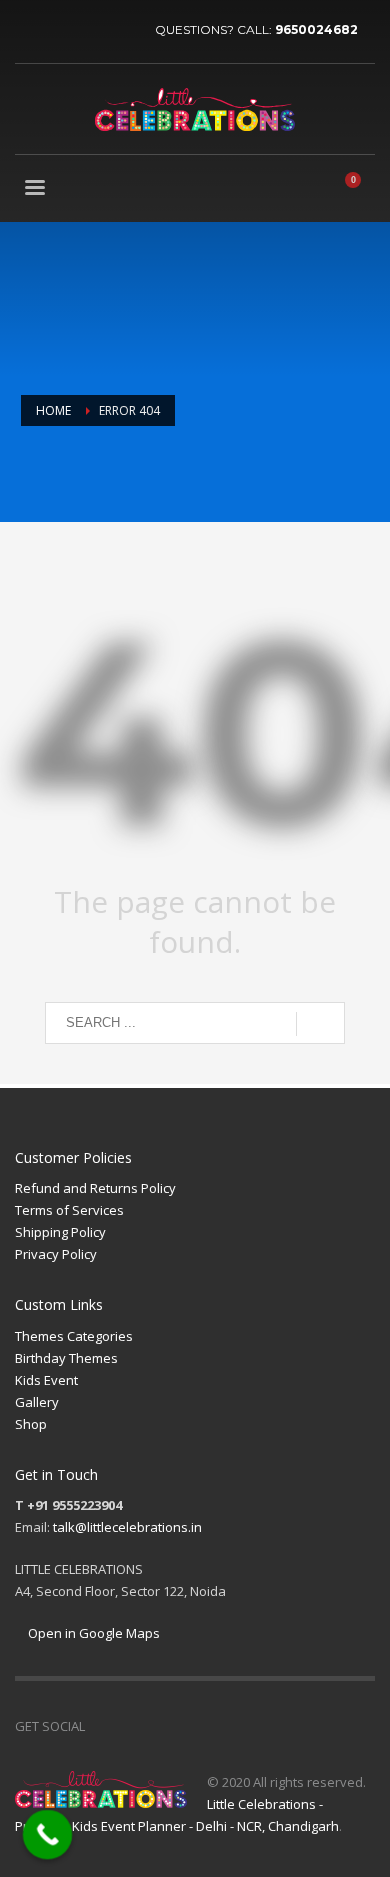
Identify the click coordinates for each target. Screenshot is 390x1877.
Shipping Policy (60, 1232)
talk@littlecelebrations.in (127, 1527)
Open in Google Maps (92, 1633)
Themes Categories (74, 1336)
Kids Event (46, 1380)
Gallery (37, 1402)
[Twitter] (60, 30)
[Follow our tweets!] (130, 1726)
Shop (31, 1424)
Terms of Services (69, 1210)
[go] (320, 1024)
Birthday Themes (66, 1358)
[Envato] (190, 1726)
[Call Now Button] (48, 1835)
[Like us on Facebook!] (100, 1726)
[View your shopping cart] (361, 190)
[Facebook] (30, 30)
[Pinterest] (90, 30)
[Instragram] (120, 30)
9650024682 (316, 29)
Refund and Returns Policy (95, 1188)
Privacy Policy (56, 1254)
